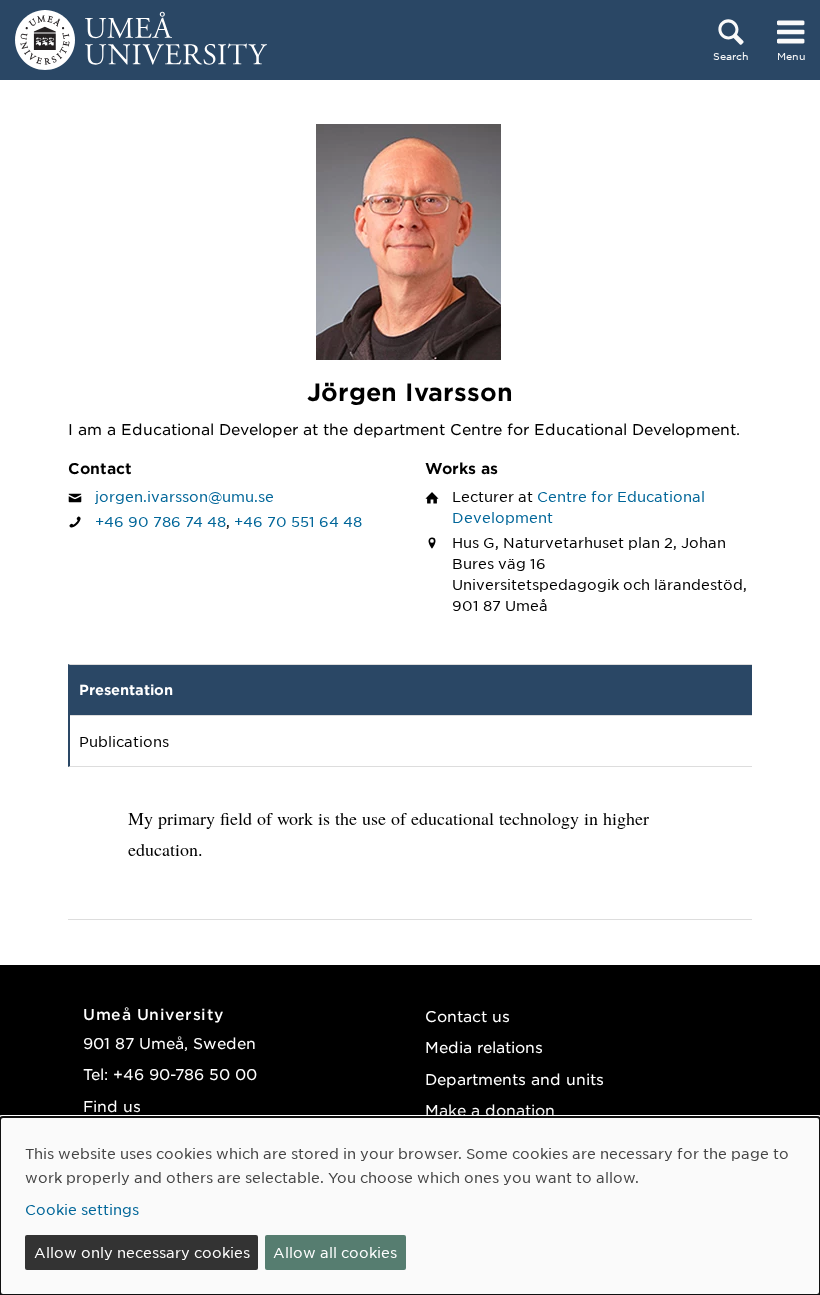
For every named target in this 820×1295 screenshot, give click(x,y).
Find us (112, 1105)
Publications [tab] (124, 741)
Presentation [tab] (126, 689)
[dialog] (410, 1206)
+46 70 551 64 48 (298, 521)
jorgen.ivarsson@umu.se (184, 496)
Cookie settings (82, 1209)
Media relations (484, 1046)
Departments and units (514, 1078)
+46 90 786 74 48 (160, 521)
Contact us (467, 1015)
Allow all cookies (335, 1252)
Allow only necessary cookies (142, 1252)
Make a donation (490, 1109)
